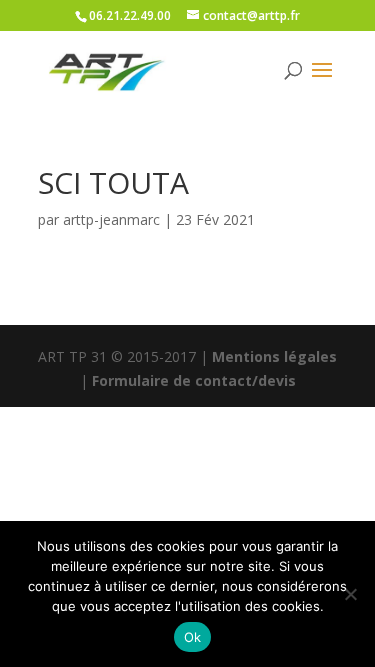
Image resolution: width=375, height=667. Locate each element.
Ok (193, 637)
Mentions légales (274, 356)
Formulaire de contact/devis (194, 380)
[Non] (350, 594)
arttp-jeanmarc (111, 219)
